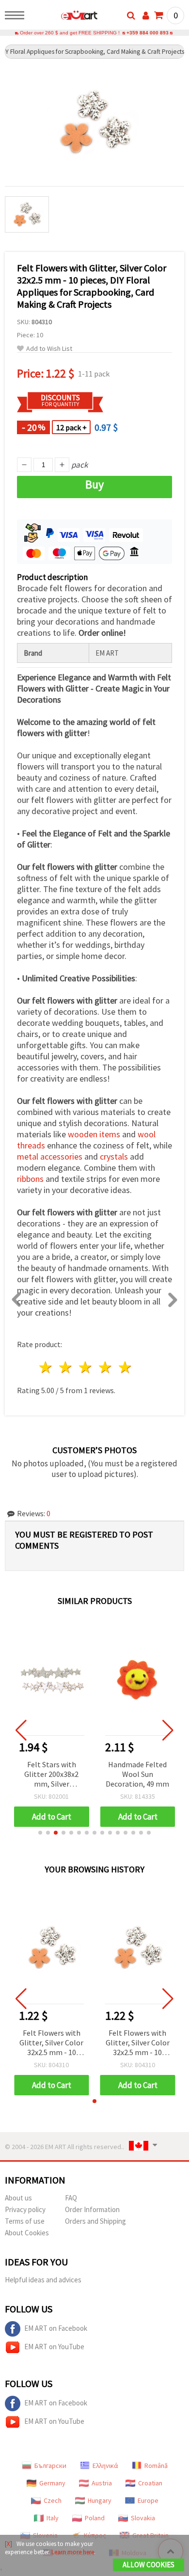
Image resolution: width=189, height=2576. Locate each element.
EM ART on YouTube (54, 2347)
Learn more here (73, 2552)
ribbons (30, 1179)
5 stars (125, 1367)
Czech (53, 2500)
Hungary (100, 2500)
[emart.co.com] (64, 17)
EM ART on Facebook (56, 2328)
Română (156, 2466)
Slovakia (143, 2518)
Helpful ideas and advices (43, 2280)
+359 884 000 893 (148, 33)
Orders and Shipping (95, 2221)
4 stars (105, 1367)
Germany (52, 2483)
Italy (53, 2518)
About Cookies (27, 2233)
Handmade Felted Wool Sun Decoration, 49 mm (137, 1774)
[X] (8, 2544)
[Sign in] (146, 16)
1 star (46, 1367)
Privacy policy (25, 2209)
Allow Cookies (149, 2565)
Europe (148, 2500)
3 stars (86, 1367)
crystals (114, 1156)
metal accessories (50, 1156)
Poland (95, 2518)
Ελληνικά (105, 2466)
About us (18, 2198)
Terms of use (25, 2221)
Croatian (150, 2483)
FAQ (71, 2198)
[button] (40, 1833)
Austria (102, 2483)
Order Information (92, 2209)
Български (50, 2466)
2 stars (66, 1367)
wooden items (94, 1134)
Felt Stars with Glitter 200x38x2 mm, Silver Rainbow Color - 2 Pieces (52, 1775)
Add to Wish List (49, 349)
